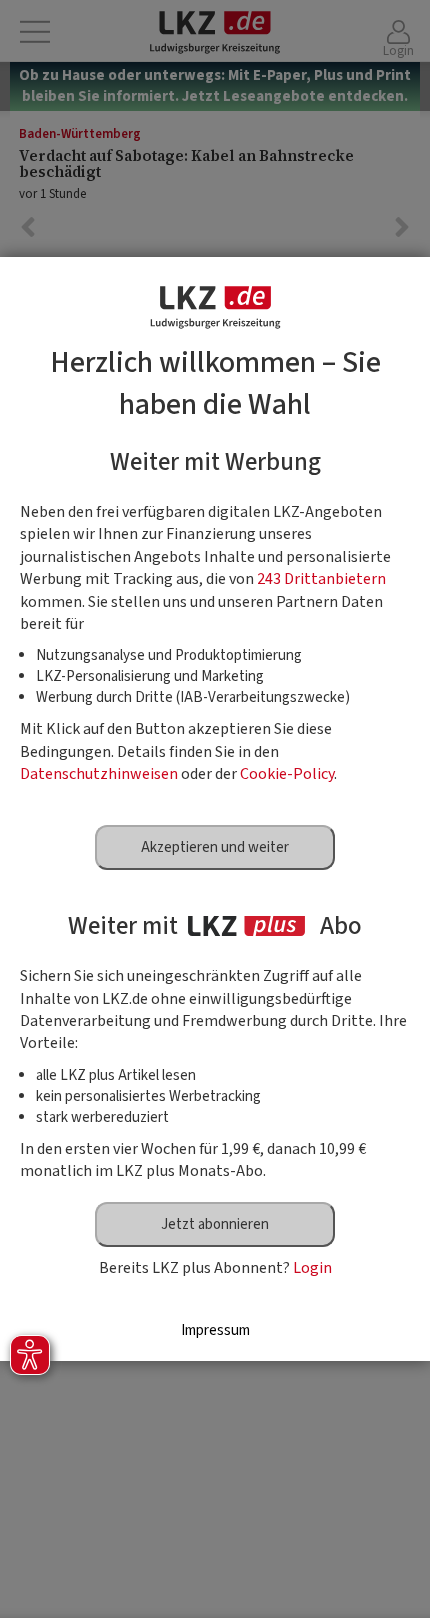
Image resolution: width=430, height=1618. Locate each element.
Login (312, 1268)
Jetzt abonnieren (215, 1224)
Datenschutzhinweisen (99, 774)
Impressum (215, 1330)
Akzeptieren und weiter (215, 847)
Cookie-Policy (287, 774)
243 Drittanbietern (321, 579)
